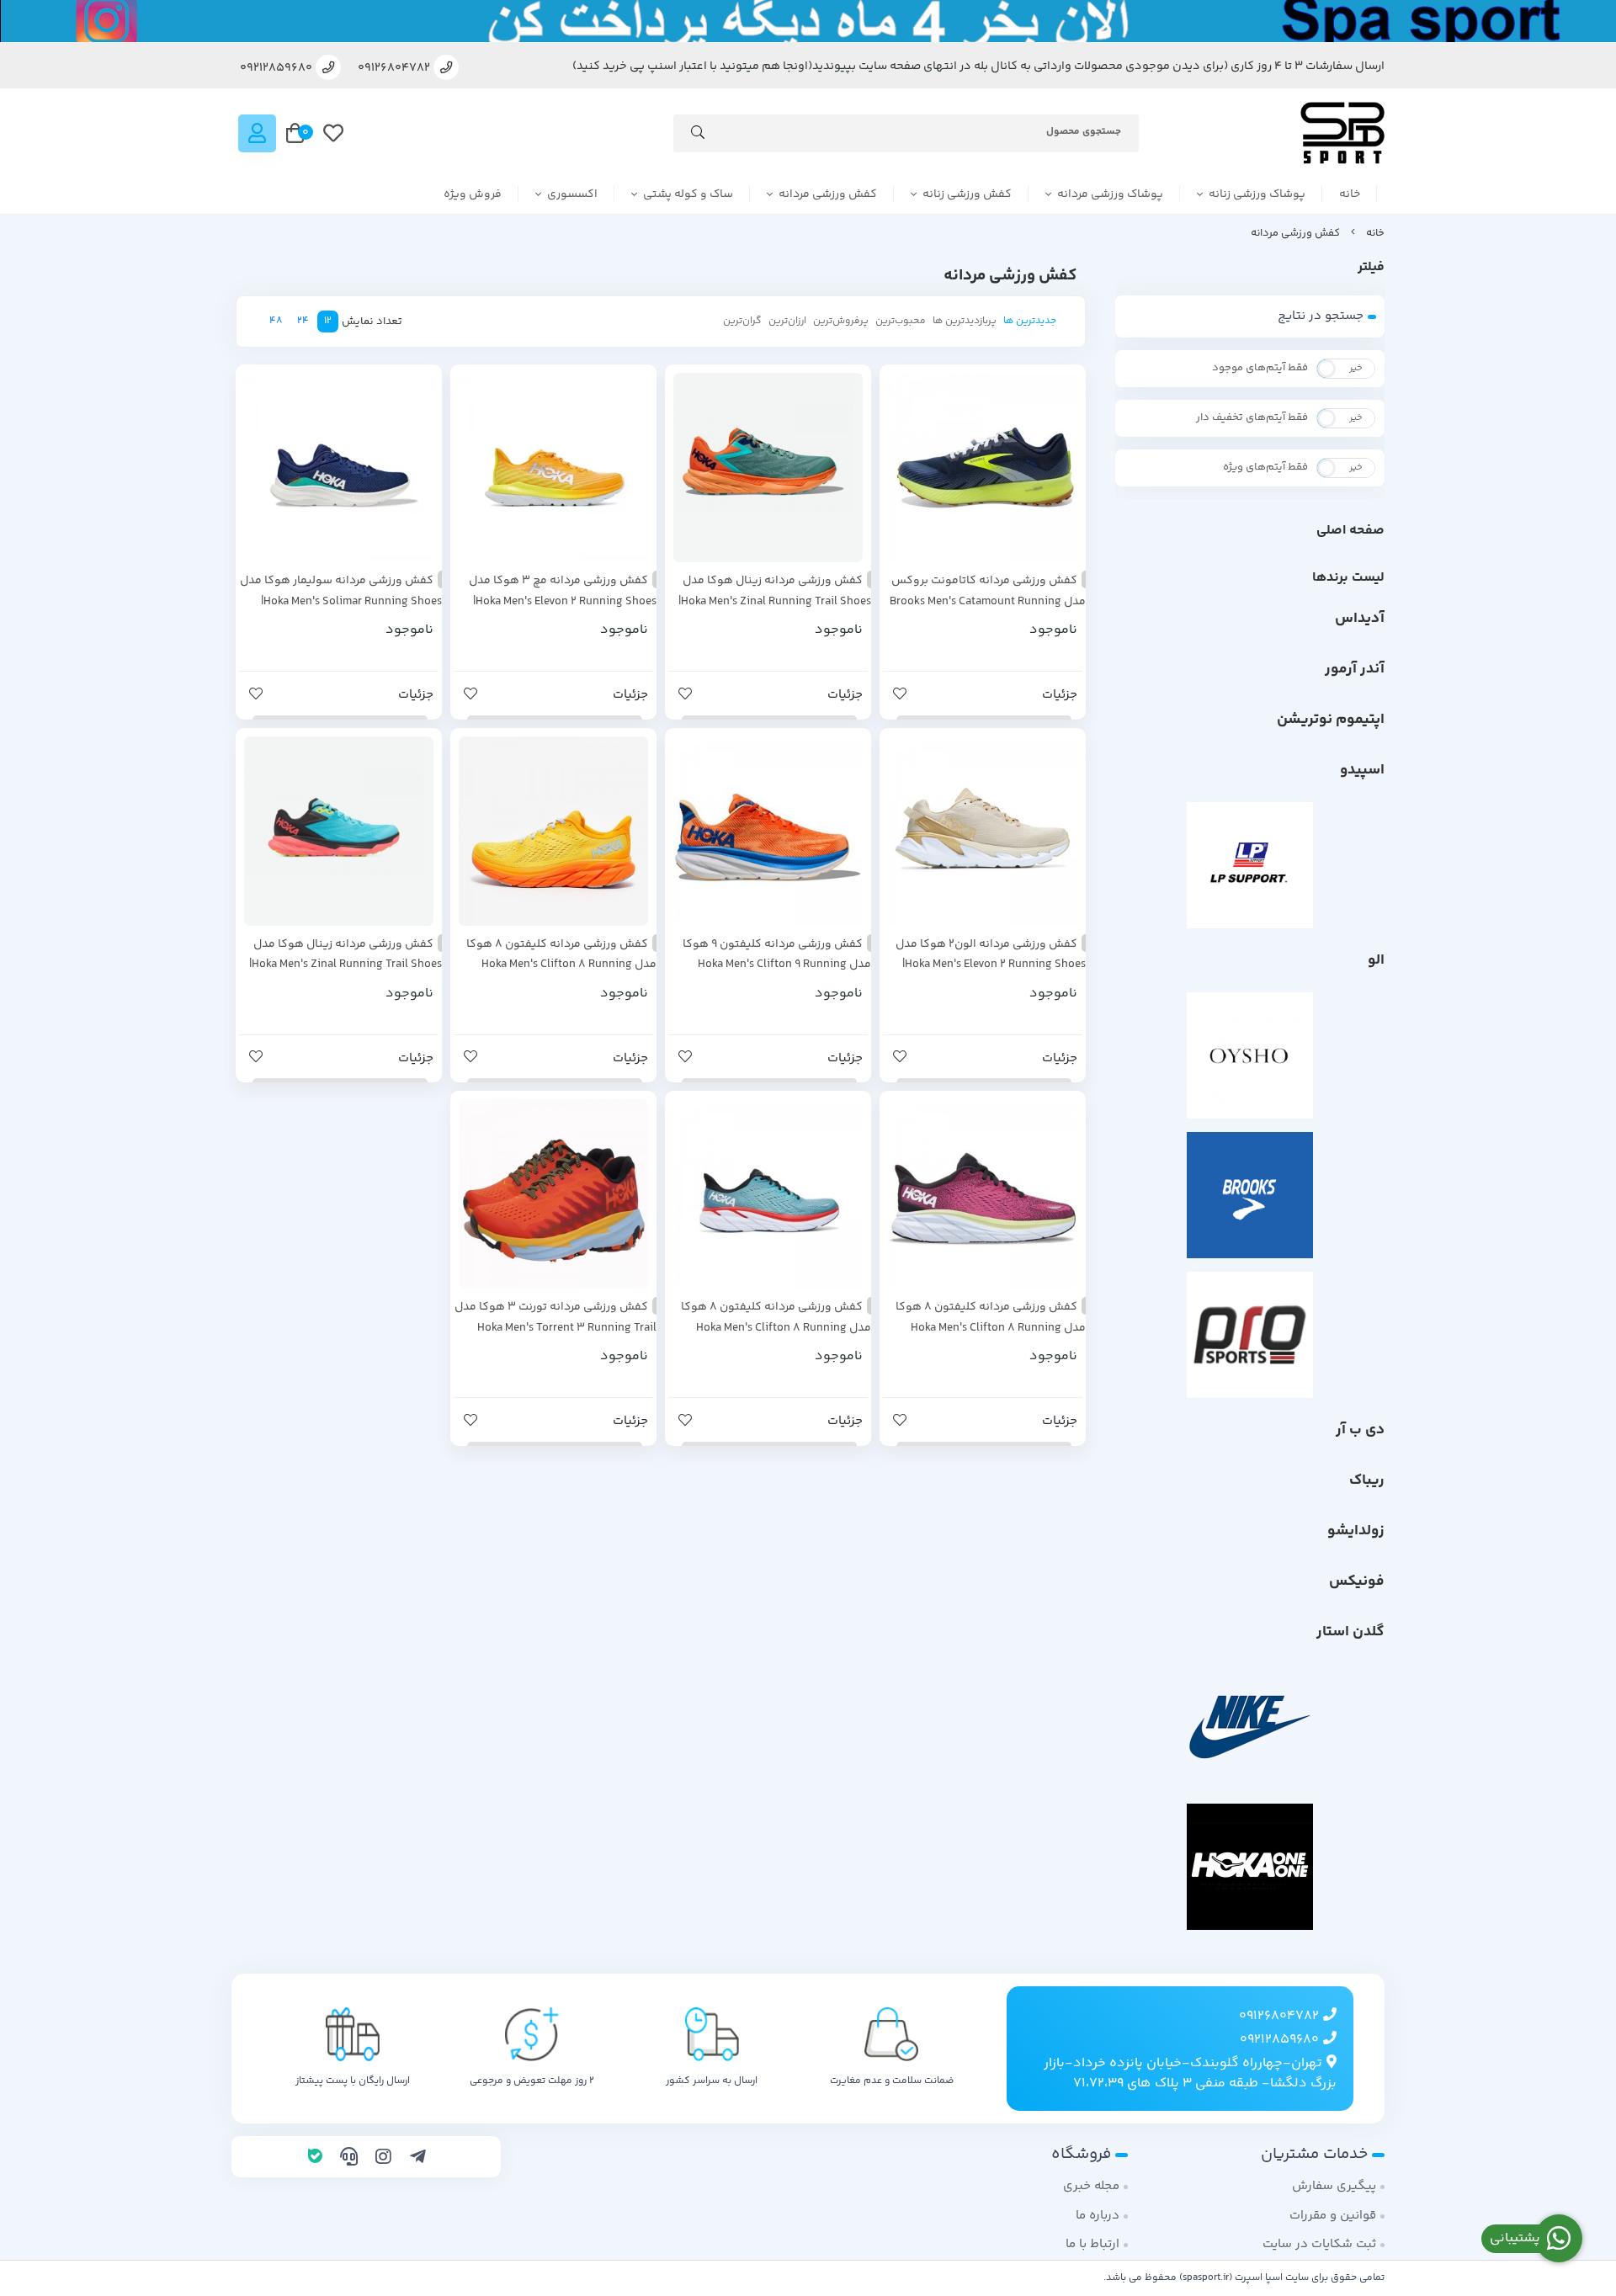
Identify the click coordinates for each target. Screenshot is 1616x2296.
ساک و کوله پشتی (688, 194)
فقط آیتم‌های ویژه (1265, 467)
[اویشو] (1250, 1055)
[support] (349, 2159)
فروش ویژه (473, 194)
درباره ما (1098, 2216)
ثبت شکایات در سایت (1319, 2244)
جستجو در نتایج (1321, 316)
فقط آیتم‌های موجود (1260, 368)
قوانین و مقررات (1333, 2216)
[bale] (315, 2159)
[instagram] (383, 2159)
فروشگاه (1081, 2154)
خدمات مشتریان (1314, 2154)
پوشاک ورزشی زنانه (1257, 194)
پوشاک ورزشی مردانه (1110, 194)
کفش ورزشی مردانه (828, 194)
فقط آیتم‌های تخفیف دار (1252, 417)
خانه (1350, 194)
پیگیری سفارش (1334, 2186)
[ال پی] (1250, 865)
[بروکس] (1250, 1195)
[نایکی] (1250, 1727)
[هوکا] (1250, 1867)
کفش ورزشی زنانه (967, 194)
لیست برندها (1348, 578)
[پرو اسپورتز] (1250, 1335)
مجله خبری (1091, 2186)
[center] (698, 136)
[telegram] (418, 2159)
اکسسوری (572, 194)
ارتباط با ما (1092, 2244)
